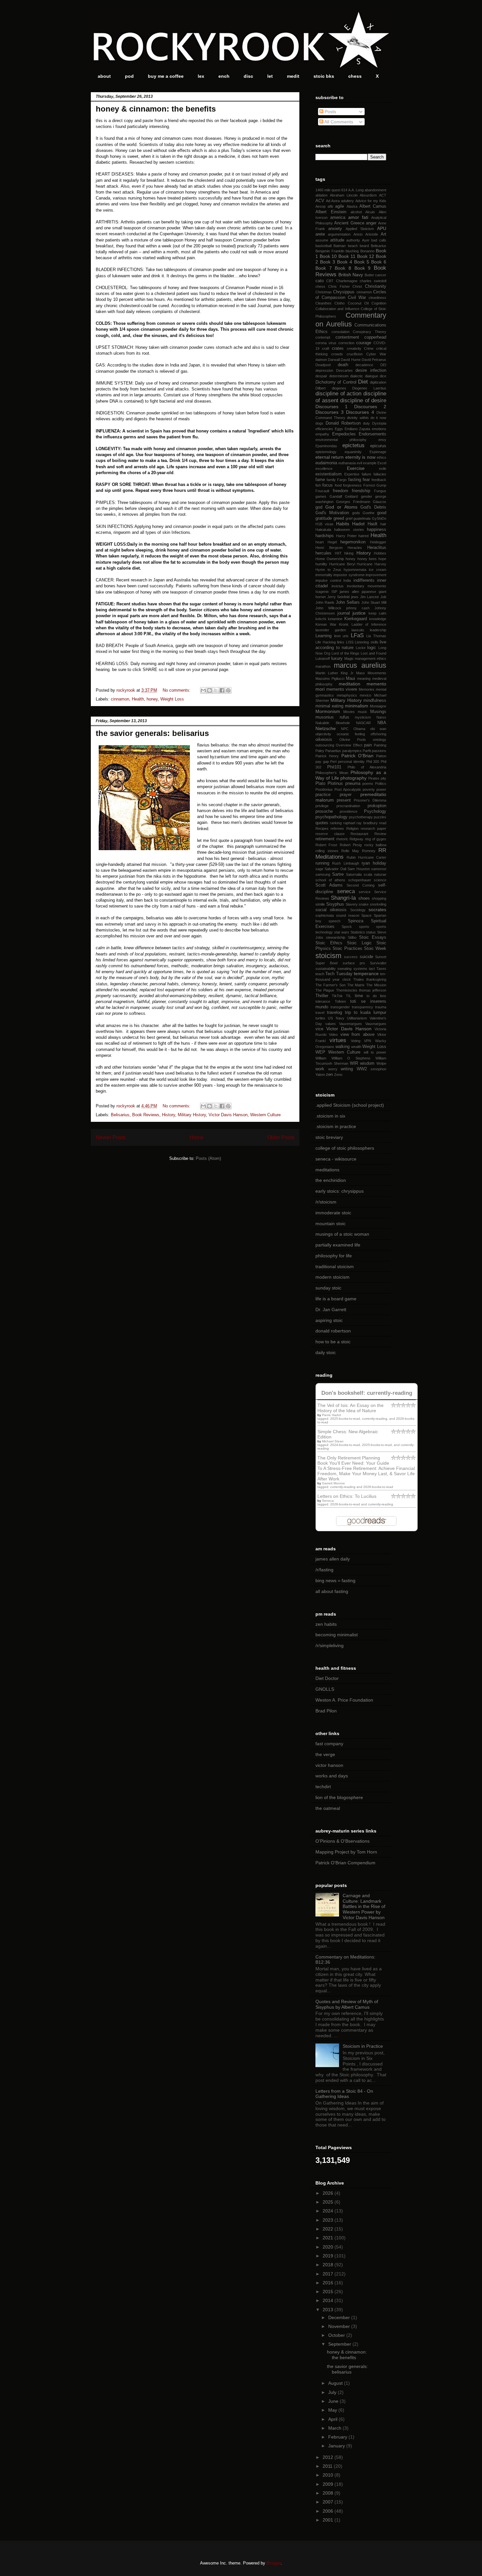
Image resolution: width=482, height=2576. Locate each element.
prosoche (324, 811)
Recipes (322, 828)
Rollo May (350, 851)
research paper (373, 828)
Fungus (380, 491)
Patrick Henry (327, 756)
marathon (323, 666)
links (341, 642)
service (365, 892)
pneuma (353, 784)
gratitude (324, 518)
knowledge (378, 619)
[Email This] (203, 690)
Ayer (366, 240)
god (319, 507)
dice (383, 376)
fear (366, 480)
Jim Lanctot (370, 597)
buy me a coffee (166, 76)
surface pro (354, 963)
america (338, 218)
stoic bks (324, 76)
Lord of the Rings (346, 653)
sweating (344, 969)
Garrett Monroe (333, 1483)
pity (383, 778)
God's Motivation (332, 513)
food (338, 485)
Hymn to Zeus (328, 570)
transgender (340, 1007)
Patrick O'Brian (357, 756)
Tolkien (340, 1001)
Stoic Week (375, 949)
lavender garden (331, 630)
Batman (340, 246)
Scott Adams (329, 885)
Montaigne (378, 706)
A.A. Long (356, 190)
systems (360, 969)
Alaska (352, 206)
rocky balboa (375, 845)
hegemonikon (353, 542)
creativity (354, 348)
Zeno (338, 1075)
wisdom (367, 1063)
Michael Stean (333, 1441)
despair (321, 376)
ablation (321, 195)
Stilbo (352, 937)
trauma (381, 1007)
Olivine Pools (353, 740)
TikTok (337, 996)
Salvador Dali (335, 869)
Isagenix (322, 592)
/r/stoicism (326, 1202)
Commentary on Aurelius (351, 320)
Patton (381, 756)
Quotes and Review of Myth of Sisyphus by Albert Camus (347, 2004)
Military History (192, 1115)
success (351, 957)
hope (382, 559)
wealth (356, 1047)
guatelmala (362, 518)
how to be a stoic (333, 1342)
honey (152, 699)
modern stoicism (332, 1277)
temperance (366, 974)
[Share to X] (216, 690)
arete (320, 234)
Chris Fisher (339, 286)
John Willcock (328, 608)
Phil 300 (373, 762)
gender (367, 496)
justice (359, 613)
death (343, 365)
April (333, 2419)
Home (197, 1137)
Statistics (358, 932)
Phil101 (334, 767)
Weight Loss (172, 699)
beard (364, 246)
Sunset (381, 957)
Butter (369, 275)
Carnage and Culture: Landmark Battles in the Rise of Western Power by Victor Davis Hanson (364, 1906)
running (322, 863)
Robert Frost (326, 845)
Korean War (326, 624)
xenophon (378, 1069)
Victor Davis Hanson (228, 1115)
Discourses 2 (370, 407)
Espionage (378, 452)
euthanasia (347, 463)
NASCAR (363, 723)
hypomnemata (355, 570)
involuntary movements (367, 586)
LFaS (357, 635)
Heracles (355, 548)
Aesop (321, 206)
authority (353, 240)
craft (326, 348)
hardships (325, 536)
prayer (346, 795)
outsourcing (325, 745)
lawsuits (358, 630)
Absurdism (368, 195)
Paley (320, 751)
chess (355, 76)
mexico (365, 695)
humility (321, 564)
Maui (351, 679)
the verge (325, 1754)
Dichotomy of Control (336, 382)
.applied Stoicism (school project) (350, 1105)
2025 (329, 2202)
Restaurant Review (368, 834)
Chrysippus (344, 292)
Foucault (322, 491)
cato (320, 281)
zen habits (326, 1624)
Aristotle (372, 234)
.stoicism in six (330, 1116)
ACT (383, 195)
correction (346, 343)
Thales (359, 979)
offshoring (378, 734)
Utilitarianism (357, 1018)
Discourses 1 (331, 407)
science (380, 880)
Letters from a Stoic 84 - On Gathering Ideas (344, 2094)
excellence (324, 469)
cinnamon (120, 699)
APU (382, 228)
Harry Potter (346, 536)
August (336, 2383)
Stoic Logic (359, 943)
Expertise (352, 474)
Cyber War (376, 354)
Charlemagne (347, 281)
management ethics (371, 659)
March (335, 2428)
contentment (347, 337)
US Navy (336, 1018)
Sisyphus (335, 904)
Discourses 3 (330, 412)
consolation (341, 332)
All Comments (338, 122)
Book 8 (343, 268)
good (382, 513)
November (340, 2326)
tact (372, 969)
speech (334, 921)
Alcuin (370, 212)
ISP (334, 592)
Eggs (339, 429)
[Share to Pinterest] (228, 690)
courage (364, 343)
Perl (333, 762)
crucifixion (355, 354)
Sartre (338, 874)
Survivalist (378, 963)
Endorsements (372, 434)
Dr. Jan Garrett (331, 1309)
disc (248, 76)
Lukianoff (323, 659)
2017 (329, 2274)
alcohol (356, 212)
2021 (329, 2238)
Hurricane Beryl (342, 564)
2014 (329, 2300)
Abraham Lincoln (344, 195)
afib (330, 206)
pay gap (322, 762)
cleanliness (377, 298)
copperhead (375, 337)
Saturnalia (354, 874)
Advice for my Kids (371, 201)
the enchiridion (331, 1180)
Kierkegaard (356, 619)
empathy (322, 434)
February (338, 2437)
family (331, 480)
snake (364, 904)
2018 (329, 2265)
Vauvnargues (376, 1024)
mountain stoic (331, 1224)
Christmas (324, 292)
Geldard (351, 496)
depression (324, 370)
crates (338, 348)
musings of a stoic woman (342, 1234)
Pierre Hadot (331, 1415)
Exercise (356, 468)
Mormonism (328, 711)
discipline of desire (363, 400)
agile (340, 206)
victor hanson (329, 1765)
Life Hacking (326, 642)
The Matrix (356, 985)
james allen (349, 592)
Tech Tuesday (339, 974)
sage (319, 869)
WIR (354, 1063)
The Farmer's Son (331, 985)
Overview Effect (349, 745)
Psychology (375, 811)
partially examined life (338, 1245)
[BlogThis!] (210, 690)
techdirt (323, 1787)
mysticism (363, 717)
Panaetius (333, 751)
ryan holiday (374, 863)
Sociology (358, 910)
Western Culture (265, 1115)
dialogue (372, 376)
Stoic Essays (373, 937)
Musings (378, 712)
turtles (320, 1018)
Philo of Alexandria (367, 767)
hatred (363, 536)
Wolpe (381, 1063)
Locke (361, 648)
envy (382, 440)
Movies (349, 712)
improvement (376, 575)
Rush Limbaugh (345, 863)
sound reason (348, 915)
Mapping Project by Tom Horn (346, 1852)
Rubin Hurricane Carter (366, 857)
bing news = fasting (335, 1581)
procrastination (348, 806)
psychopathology (331, 817)
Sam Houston (359, 869)
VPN (368, 1041)
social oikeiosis (331, 910)
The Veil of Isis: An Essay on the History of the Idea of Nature (351, 1408)
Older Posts (281, 1137)
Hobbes (380, 553)
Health (138, 699)
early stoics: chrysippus (340, 1191)
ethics (382, 457)
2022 (329, 2229)
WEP (320, 1052)
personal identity (351, 762)
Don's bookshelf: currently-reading (367, 1393)
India (347, 580)
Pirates (374, 778)
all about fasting (332, 1591)
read (383, 823)
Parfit (367, 751)
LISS (350, 642)
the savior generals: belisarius (152, 733)
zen (329, 1075)
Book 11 (347, 256)
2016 (329, 2283)
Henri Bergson (329, 548)
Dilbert (321, 388)
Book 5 (362, 262)
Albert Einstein (331, 212)
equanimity (353, 452)
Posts (330, 112)
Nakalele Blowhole (333, 723)
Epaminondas (326, 446)
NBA (382, 723)
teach (320, 974)
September (340, 2344)
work (320, 1069)
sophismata (325, 915)
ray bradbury (367, 823)
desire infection (371, 370)
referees (337, 828)
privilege (322, 806)
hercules (323, 553)
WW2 (362, 1069)
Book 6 (379, 262)
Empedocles (344, 434)
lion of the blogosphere (339, 1797)
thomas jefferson (373, 990)
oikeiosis (324, 740)
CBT (330, 281)
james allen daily (333, 1559)
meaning (364, 679)
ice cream (378, 570)
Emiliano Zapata (358, 429)
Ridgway (356, 839)
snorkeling (378, 904)
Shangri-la (343, 898)
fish (318, 485)
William (321, 1058)
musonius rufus (332, 717)
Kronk (344, 624)
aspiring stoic (329, 1320)
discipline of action (338, 394)
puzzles (380, 817)
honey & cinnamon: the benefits (156, 109)
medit (293, 76)
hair (383, 524)
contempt (323, 337)
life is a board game (336, 1299)
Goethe (369, 513)
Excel (382, 463)
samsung (323, 874)
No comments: (177, 690)
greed (339, 518)
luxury (337, 659)
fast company (329, 1744)
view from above (357, 1035)
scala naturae (375, 874)
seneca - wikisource (336, 1159)
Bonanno (367, 251)
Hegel (332, 542)
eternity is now (360, 457)
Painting (380, 745)
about (104, 76)
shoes (364, 898)
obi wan (378, 729)
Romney (369, 851)
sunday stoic (328, 1288)
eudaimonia (326, 463)
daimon (321, 360)
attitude (337, 240)
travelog (334, 1013)
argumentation (339, 234)
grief (349, 518)
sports (364, 927)
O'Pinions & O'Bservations (342, 1841)
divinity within (358, 418)
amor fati (358, 217)
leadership (378, 630)
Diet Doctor (327, 1678)
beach (353, 246)
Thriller (322, 996)
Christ (357, 286)
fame (320, 480)
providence (349, 811)
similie (320, 904)
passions (379, 751)
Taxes (381, 969)
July (333, 2392)
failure (366, 474)
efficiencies (324, 429)
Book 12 (366, 256)
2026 (329, 2193)
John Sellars (348, 602)
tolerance (323, 1001)
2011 (328, 2466)
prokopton (377, 806)
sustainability (326, 969)
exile (383, 469)
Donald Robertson (343, 423)
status (371, 932)
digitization (378, 382)
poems (368, 784)
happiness (377, 530)
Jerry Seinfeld (339, 597)
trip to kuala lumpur (366, 1013)
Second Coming (361, 885)
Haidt (372, 524)
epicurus (378, 446)
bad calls (379, 240)
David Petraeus (374, 360)
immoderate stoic (333, 1213)
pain (368, 745)
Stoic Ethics (329, 943)
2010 (329, 2475)
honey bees (367, 559)
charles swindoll (373, 281)
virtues (338, 1040)
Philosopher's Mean (332, 773)
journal (344, 613)
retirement (325, 839)
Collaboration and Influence (337, 309)
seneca (346, 891)
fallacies (380, 474)
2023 (329, 2220)
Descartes (344, 370)
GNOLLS (325, 1689)
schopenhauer (360, 880)
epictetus (353, 445)
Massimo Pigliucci (330, 679)
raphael (349, 823)
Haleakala (323, 530)
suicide (366, 957)
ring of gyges (376, 839)
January (337, 2446)
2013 (329, 2310)
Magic (349, 659)
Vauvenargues (351, 1024)
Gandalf (336, 496)
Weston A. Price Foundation (344, 1700)
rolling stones (327, 851)
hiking (349, 553)
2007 (329, 2502)
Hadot (358, 524)
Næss (381, 717)
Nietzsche (326, 728)
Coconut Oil (358, 303)
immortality (324, 575)
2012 (329, 2457)
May (333, 2410)
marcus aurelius (360, 665)
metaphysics (347, 695)
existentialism (329, 474)
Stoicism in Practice (363, 2046)
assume (322, 240)
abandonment (375, 190)
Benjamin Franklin (330, 251)
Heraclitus (377, 548)
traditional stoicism (335, 1267)
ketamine (335, 619)
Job (383, 597)
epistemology (326, 452)
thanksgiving (376, 979)
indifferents (364, 580)
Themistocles (347, 990)
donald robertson (333, 1331)
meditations (327, 1170)
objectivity (323, 734)
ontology (380, 740)
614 (344, 190)
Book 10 (328, 256)
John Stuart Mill (374, 602)
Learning (323, 636)
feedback (379, 480)
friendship (361, 491)
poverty (369, 789)
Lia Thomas (376, 636)
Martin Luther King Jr (334, 673)
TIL (349, 996)
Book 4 (345, 262)
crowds (337, 354)
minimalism (357, 706)
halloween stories (349, 530)
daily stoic (326, 1352)
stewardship (336, 937)
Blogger (274, 2563)
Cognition (379, 303)
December (340, 2317)
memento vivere (342, 689)
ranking (336, 823)
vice (319, 1029)
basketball (323, 246)
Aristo (358, 234)
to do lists (376, 996)
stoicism (328, 956)
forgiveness (352, 485)
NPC (345, 729)
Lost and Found (373, 653)
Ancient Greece (349, 223)
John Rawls (325, 602)
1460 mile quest (328, 190)
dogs (319, 423)
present (344, 800)
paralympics (352, 751)
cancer (381, 275)
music (362, 712)
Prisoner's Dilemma (370, 800)
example (370, 463)
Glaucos (380, 502)
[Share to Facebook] (222, 690)
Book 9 (363, 268)
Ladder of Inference (369, 624)
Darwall (334, 360)
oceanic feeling (351, 734)
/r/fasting (324, 1570)
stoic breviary (329, 1137)
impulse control (328, 580)
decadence (364, 365)
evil (359, 463)
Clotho (340, 303)
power (381, 789)
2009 (329, 2484)
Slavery (352, 904)
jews (355, 597)
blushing (352, 251)
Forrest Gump (375, 485)
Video (333, 1035)
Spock (347, 927)
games (321, 496)
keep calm (378, 613)
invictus (338, 586)
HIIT (338, 553)
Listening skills (367, 642)
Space (366, 915)
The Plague (325, 990)
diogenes (339, 388)
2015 (329, 2292)
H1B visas (324, 524)
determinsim (339, 376)
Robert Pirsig (351, 845)
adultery (347, 201)
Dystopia (379, 423)
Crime (369, 348)
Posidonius (324, 789)
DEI (383, 365)
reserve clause (330, 834)
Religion (352, 828)
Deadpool (323, 365)
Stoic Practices (347, 949)
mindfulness (375, 701)
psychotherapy (361, 817)
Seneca (328, 1501)
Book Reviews (146, 1115)
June (334, 2401)
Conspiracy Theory (370, 332)
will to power (375, 1052)
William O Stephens (351, 1058)
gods (356, 513)
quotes (322, 823)
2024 (329, 2211)
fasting (355, 480)
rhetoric (342, 839)
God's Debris (373, 507)
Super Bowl (326, 963)
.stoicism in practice (336, 1126)
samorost (379, 869)
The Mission (376, 985)
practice (323, 795)
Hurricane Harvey (372, 564)
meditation (350, 684)
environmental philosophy (341, 440)
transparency (362, 1007)
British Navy (351, 275)
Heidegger (378, 542)
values (331, 1024)
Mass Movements (371, 673)
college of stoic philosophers (345, 1148)
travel (320, 1013)
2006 (329, 2511)
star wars (342, 932)
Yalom (320, 1075)
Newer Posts (111, 1137)
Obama (359, 729)
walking (342, 1047)
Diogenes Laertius (369, 388)
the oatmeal (328, 1808)
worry (333, 1069)
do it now (378, 418)
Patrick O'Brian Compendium (345, 1863)
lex (201, 76)
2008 (329, 2493)
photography (353, 778)
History (169, 1115)
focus (328, 485)
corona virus (326, 343)
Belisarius (120, 1115)
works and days (332, 1776)
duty (366, 423)
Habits (343, 524)
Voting (356, 1041)
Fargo (342, 480)
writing (347, 1069)
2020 (329, 2247)
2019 (329, 2256)
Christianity (376, 286)
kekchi (321, 619)
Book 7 (324, 268)
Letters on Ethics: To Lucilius (347, 1496)
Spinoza (356, 921)
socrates (377, 910)
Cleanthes (323, 303)
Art (383, 234)
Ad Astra (333, 201)
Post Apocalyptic (348, 789)
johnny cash (358, 608)
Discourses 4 (360, 412)
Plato (320, 784)
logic (372, 648)
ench (224, 76)
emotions (379, 429)
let (270, 76)
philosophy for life (334, 1256)
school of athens (330, 880)
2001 (329, 2520)
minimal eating (329, 706)
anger (371, 223)
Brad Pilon (326, 1711)
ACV (320, 201)
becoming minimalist (337, 1635)
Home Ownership (330, 559)
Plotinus (335, 784)
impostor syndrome (349, 575)
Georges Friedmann (353, 502)
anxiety (335, 229)
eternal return (330, 457)
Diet (363, 382)
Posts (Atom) (208, 1158)
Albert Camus (373, 206)
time (359, 996)
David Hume (351, 360)
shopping (379, 898)
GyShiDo (379, 518)
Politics (381, 784)
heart (320, 542)
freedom (341, 491)
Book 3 (328, 262)
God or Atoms (341, 507)
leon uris (341, 636)
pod (129, 76)
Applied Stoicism (360, 229)
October (337, 2335)
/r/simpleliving (330, 1645)
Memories (367, 689)
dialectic (357, 376)
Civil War (357, 298)
